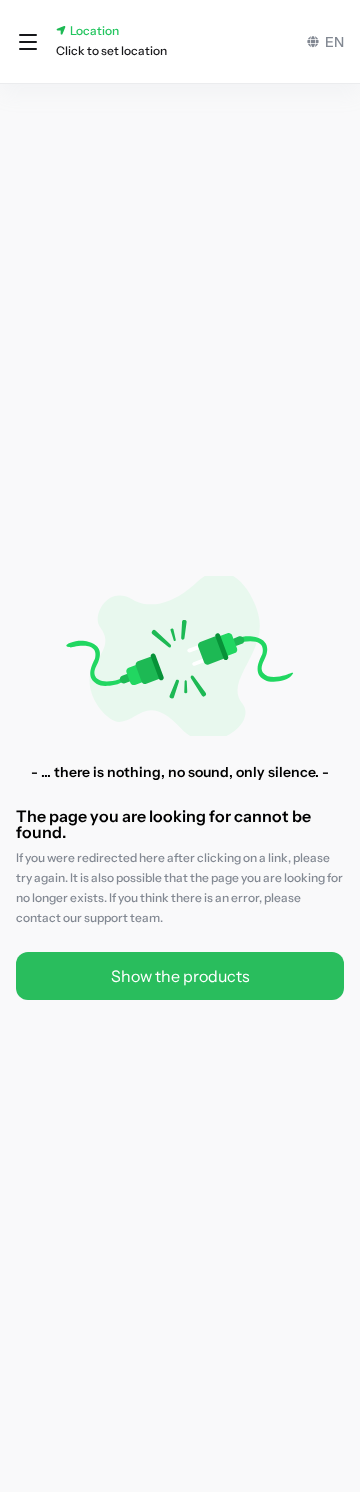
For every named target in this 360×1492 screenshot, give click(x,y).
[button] (28, 42)
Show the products (180, 976)
